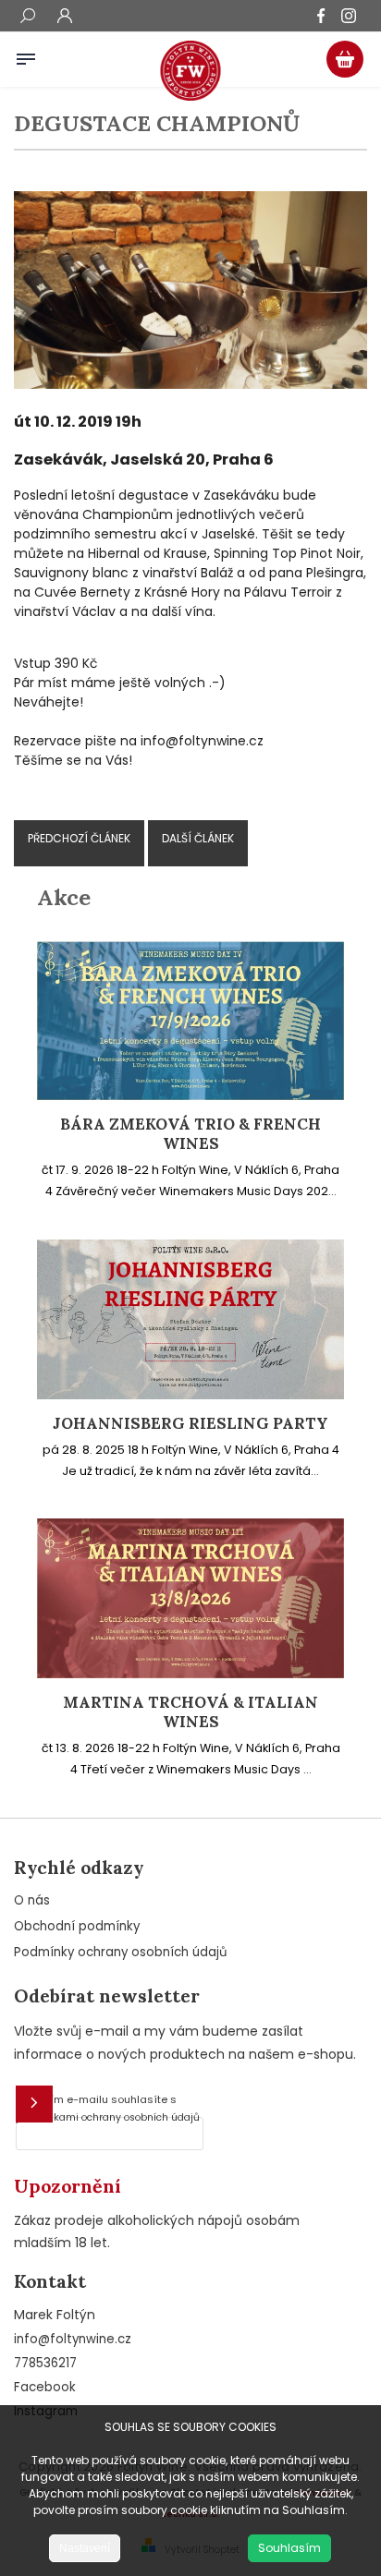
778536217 (45, 2363)
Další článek (198, 838)
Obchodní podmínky (77, 1926)
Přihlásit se (34, 2104)
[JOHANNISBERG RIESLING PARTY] (190, 1395)
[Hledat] (28, 18)
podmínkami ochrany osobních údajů (108, 2117)
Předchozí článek (79, 838)
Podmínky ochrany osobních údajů (121, 1952)
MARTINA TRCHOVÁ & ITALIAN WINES (190, 1712)
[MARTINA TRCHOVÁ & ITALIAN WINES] (190, 1674)
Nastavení (85, 2548)
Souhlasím (289, 2548)
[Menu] (26, 55)
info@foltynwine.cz (73, 2339)
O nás (32, 1900)
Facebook (45, 2387)
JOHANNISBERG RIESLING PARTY (190, 1424)
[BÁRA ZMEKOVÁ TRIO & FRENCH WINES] (190, 1095)
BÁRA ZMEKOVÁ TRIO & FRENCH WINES (190, 1134)
